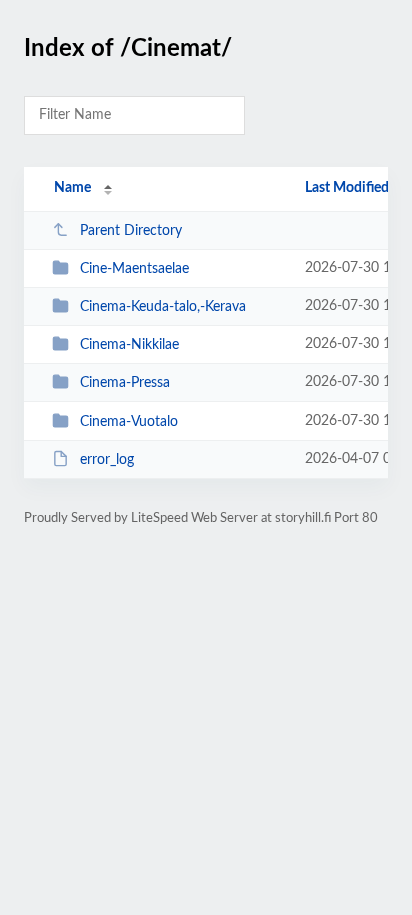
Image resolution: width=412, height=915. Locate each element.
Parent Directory (131, 231)
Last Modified (347, 188)
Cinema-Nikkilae (129, 345)
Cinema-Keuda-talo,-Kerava (163, 307)
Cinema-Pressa (125, 383)
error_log (107, 460)
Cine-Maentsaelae (134, 269)
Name (72, 188)
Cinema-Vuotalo (129, 422)
